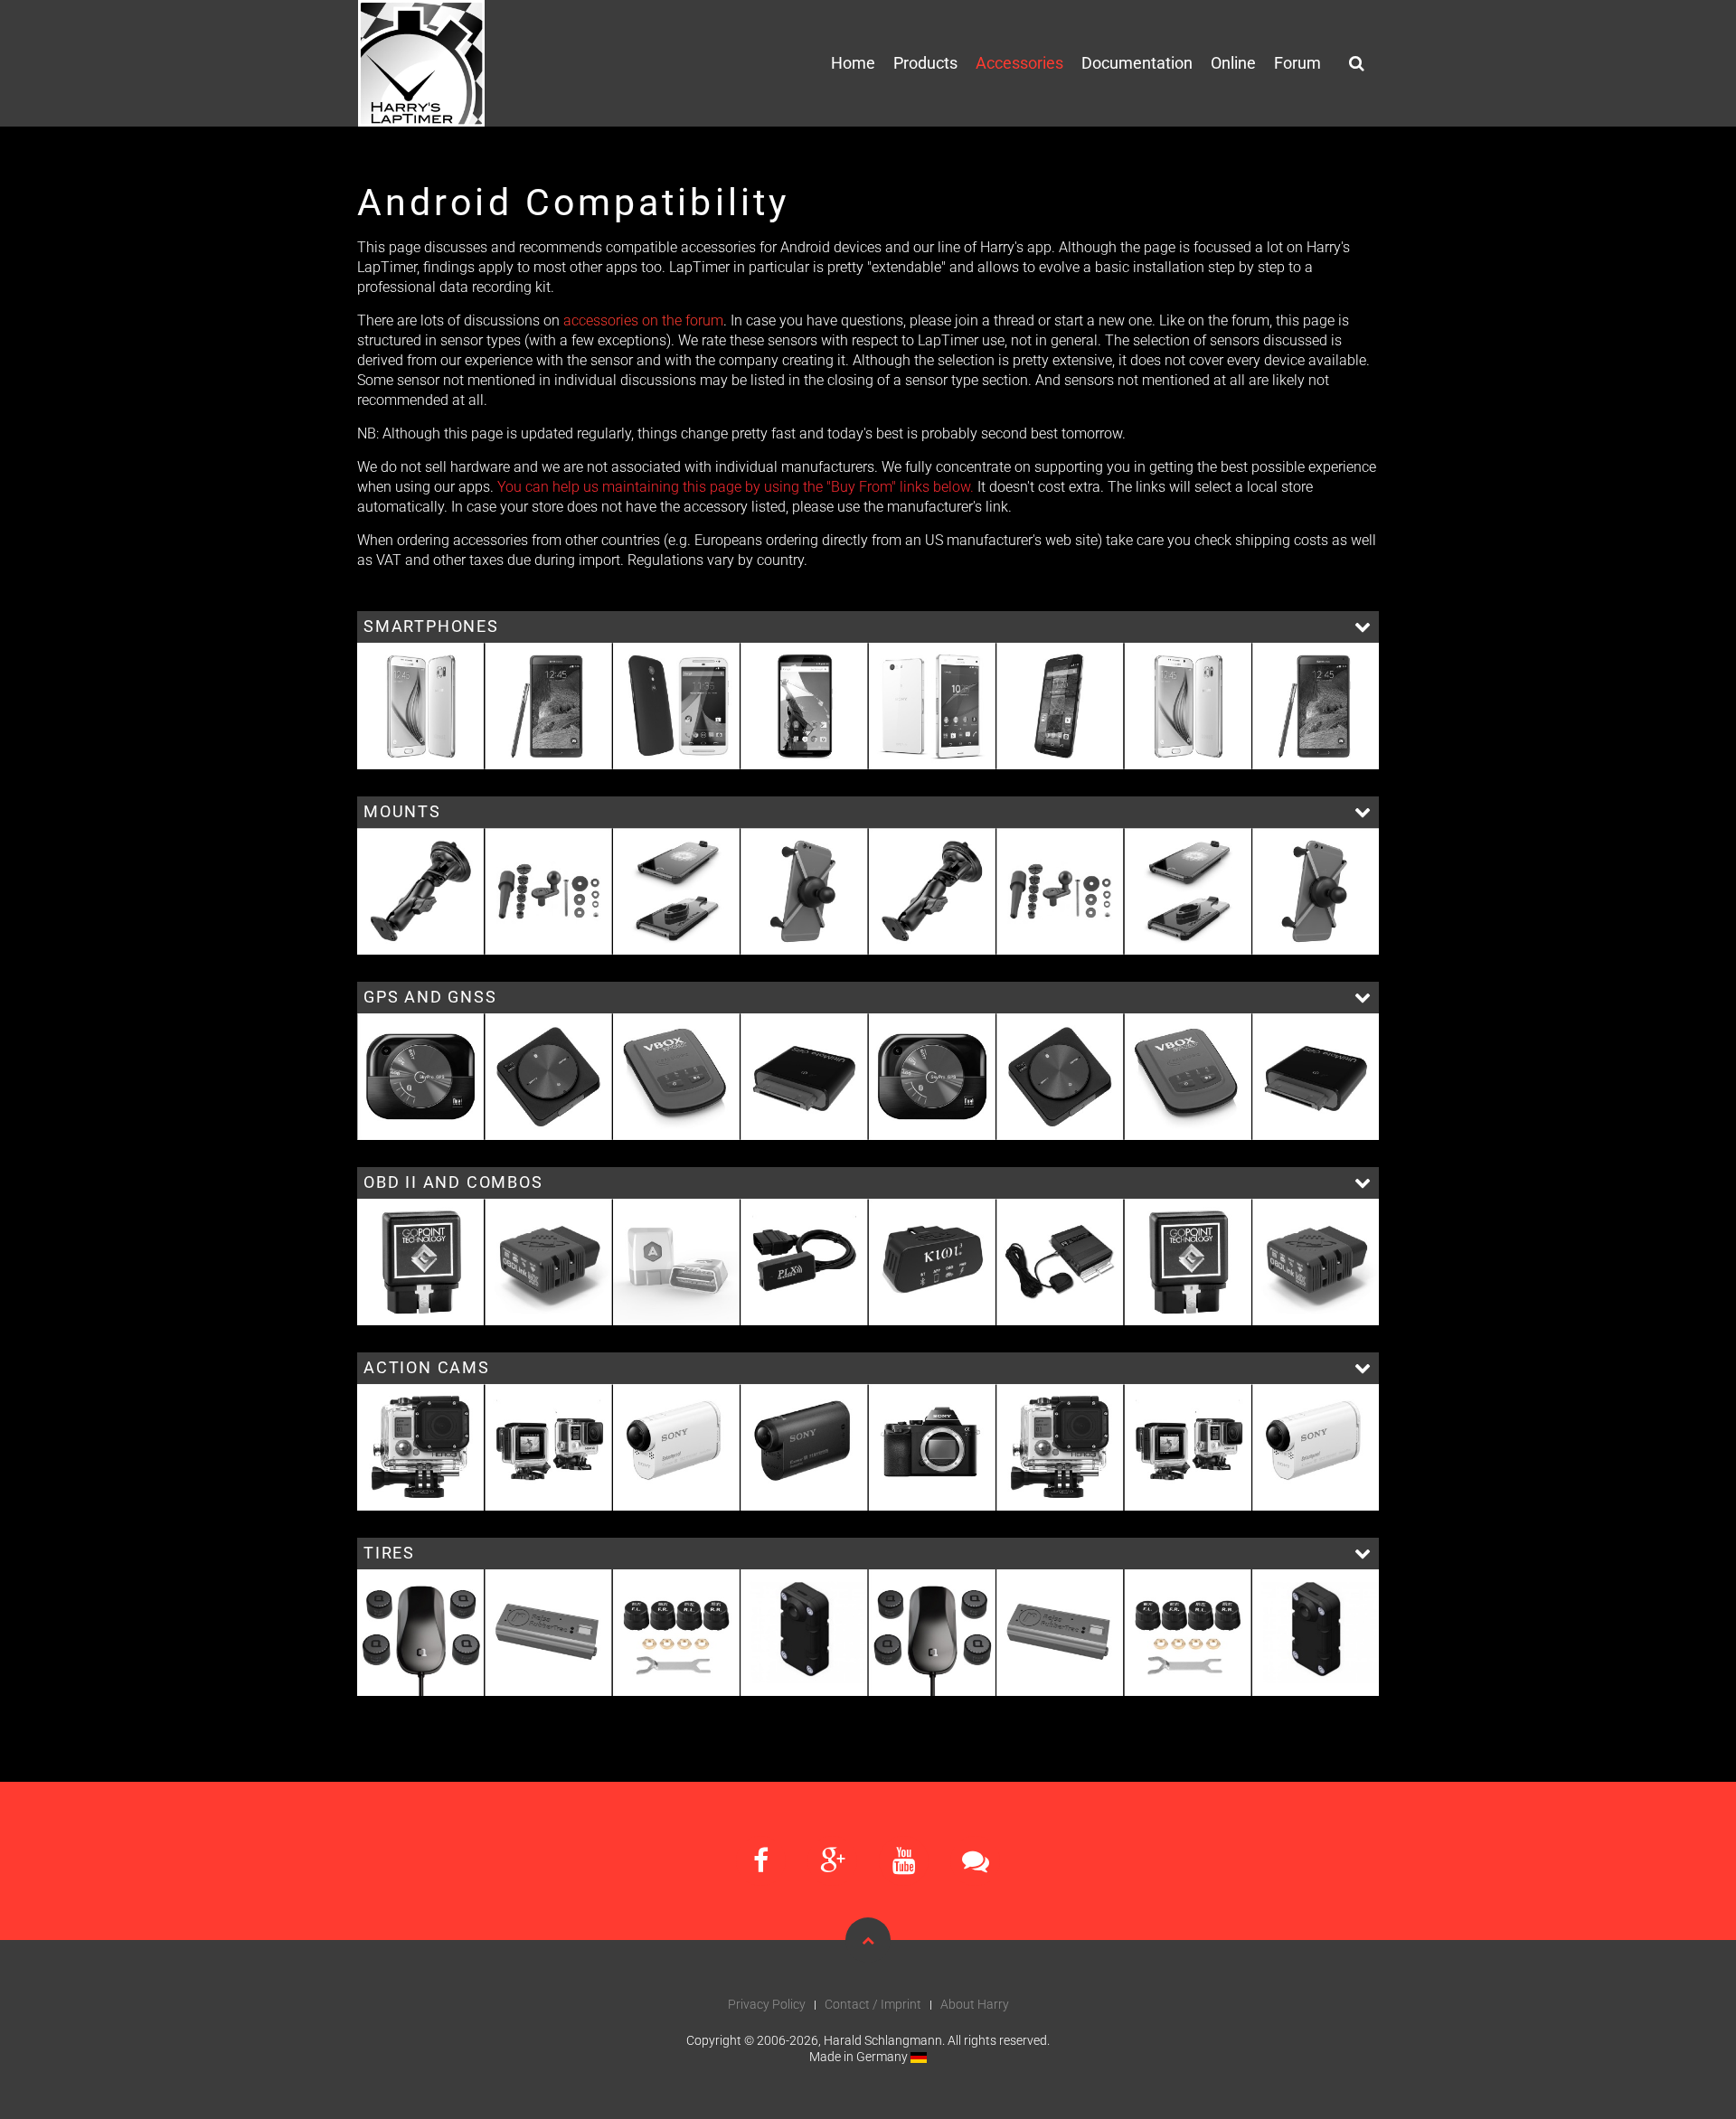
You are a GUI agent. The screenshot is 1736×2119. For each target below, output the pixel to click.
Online (1233, 63)
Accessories (1019, 63)
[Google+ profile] (832, 1861)
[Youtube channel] (904, 1861)
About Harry (975, 2004)
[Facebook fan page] (761, 1861)
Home (853, 63)
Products (925, 63)
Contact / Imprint (873, 2004)
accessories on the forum (643, 320)
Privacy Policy (767, 2004)
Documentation (1137, 63)
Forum (1297, 63)
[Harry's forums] (975, 1861)
